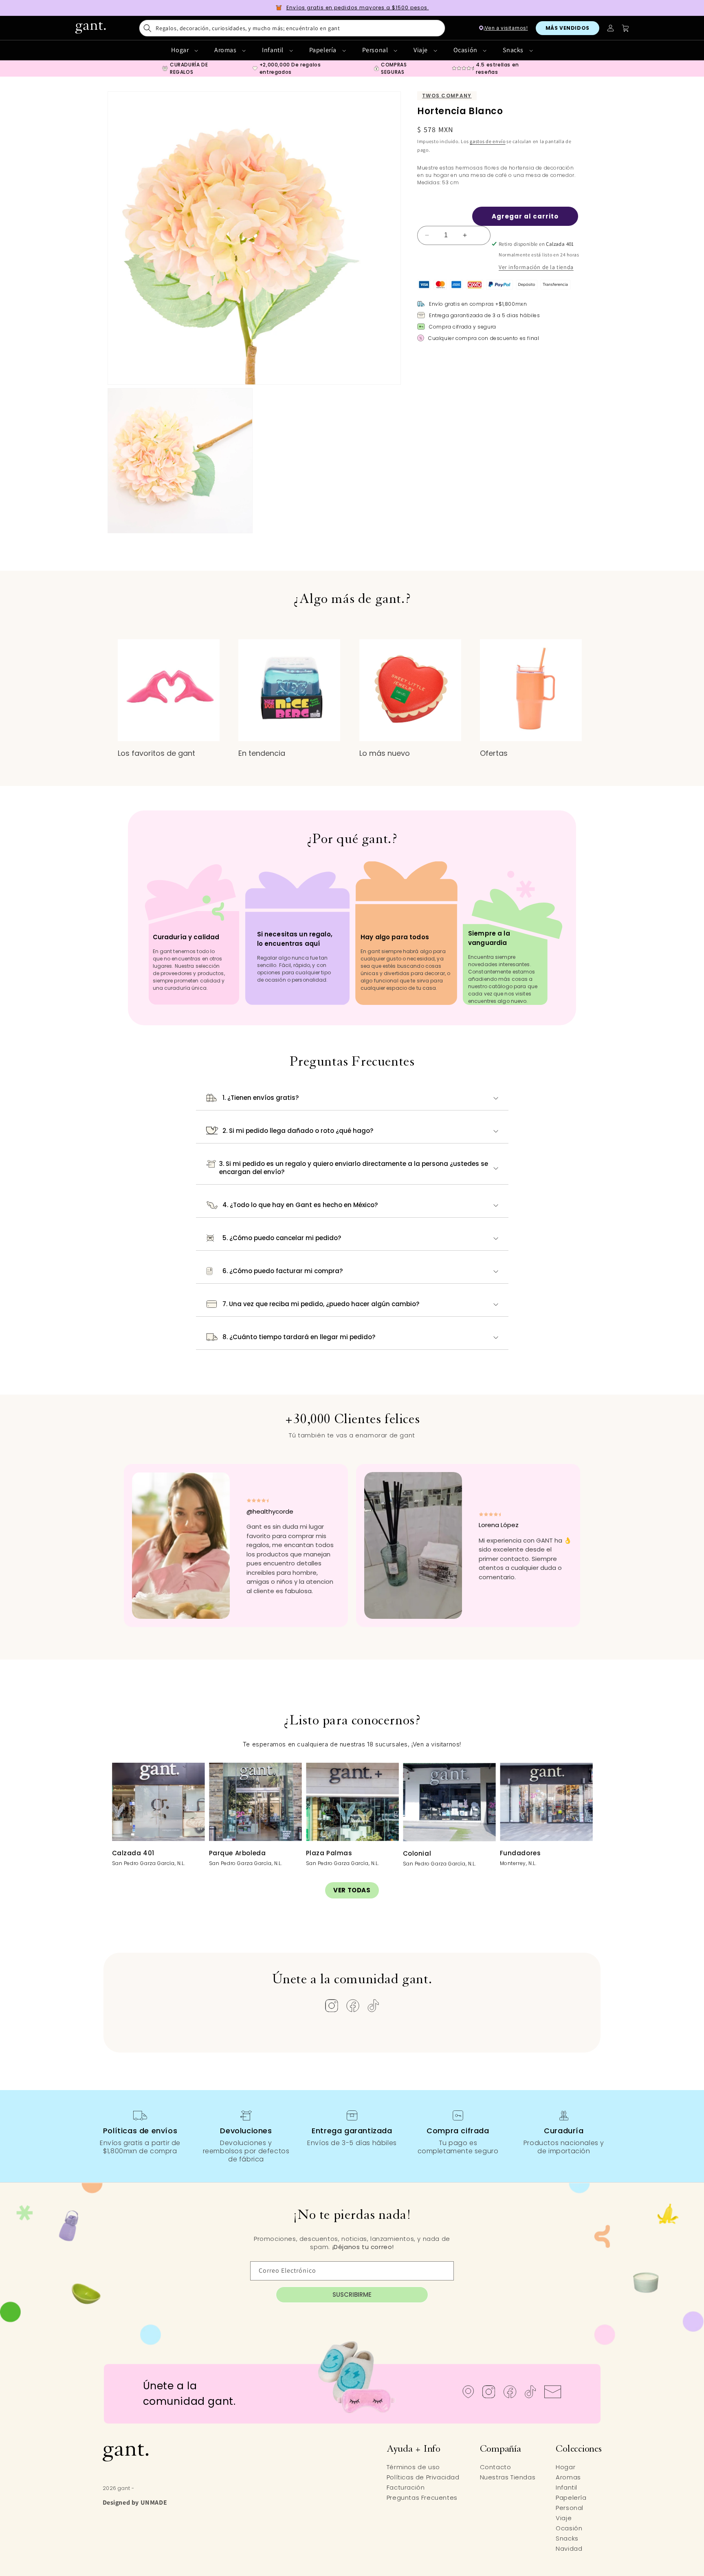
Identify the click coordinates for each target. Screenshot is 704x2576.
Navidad (569, 2548)
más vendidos (568, 28)
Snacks (514, 50)
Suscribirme (352, 2295)
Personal (376, 50)
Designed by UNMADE (135, 2502)
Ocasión (466, 50)
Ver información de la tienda (536, 267)
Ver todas (352, 1890)
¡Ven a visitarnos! (506, 28)
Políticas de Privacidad (423, 2477)
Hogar (181, 50)
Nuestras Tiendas (508, 2477)
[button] (292, 28)
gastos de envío (488, 141)
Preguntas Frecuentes (422, 2498)
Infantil (273, 50)
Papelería (324, 50)
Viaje (421, 50)
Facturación (406, 2487)
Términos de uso (413, 2467)
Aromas (226, 50)
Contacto (496, 2467)
